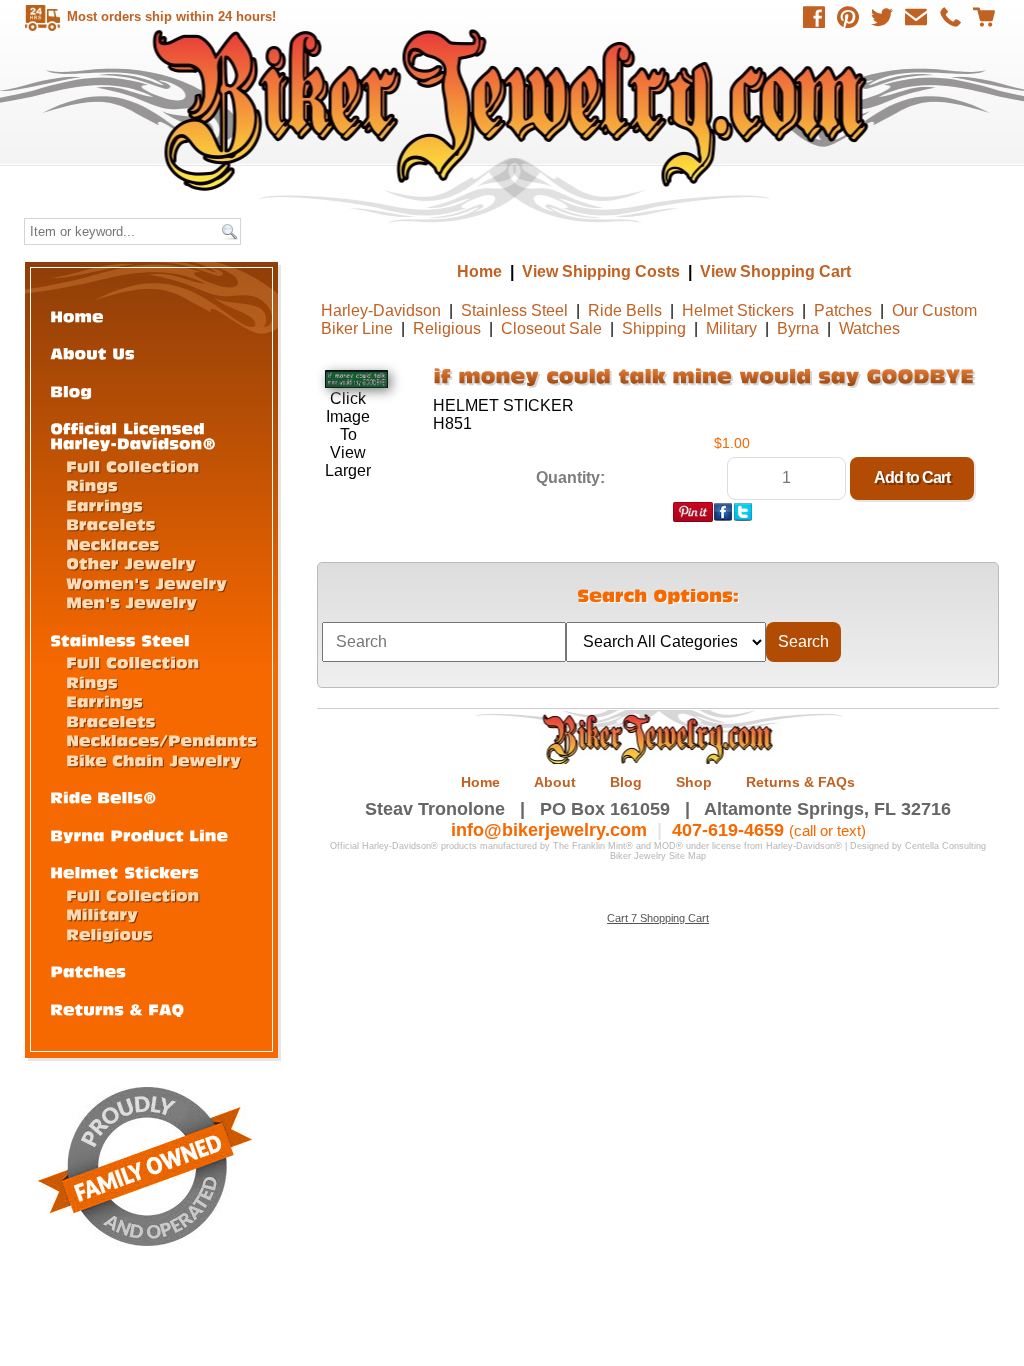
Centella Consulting (945, 846)
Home (514, 109)
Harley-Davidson (381, 310)
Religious (447, 328)
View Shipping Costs (601, 271)
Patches (843, 310)
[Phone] (950, 17)
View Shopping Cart (775, 271)
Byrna (798, 328)
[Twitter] (882, 17)
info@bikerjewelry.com (549, 830)
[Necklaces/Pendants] (161, 739)
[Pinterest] (848, 17)
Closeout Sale (551, 328)
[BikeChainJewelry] (153, 759)
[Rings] (92, 484)
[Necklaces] (112, 543)
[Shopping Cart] (984, 17)
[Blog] (71, 390)
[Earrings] (104, 504)
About (555, 782)
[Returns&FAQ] (117, 1008)
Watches (869, 328)
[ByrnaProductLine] (139, 834)
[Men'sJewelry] (131, 601)
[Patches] (88, 970)
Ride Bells (625, 310)
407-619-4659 (728, 830)
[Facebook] (814, 17)
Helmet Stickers (738, 310)
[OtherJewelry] (131, 562)
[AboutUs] (92, 352)
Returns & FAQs (800, 782)
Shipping (654, 328)
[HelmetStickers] (124, 871)
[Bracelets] (111, 523)
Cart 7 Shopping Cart (658, 918)
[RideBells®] (103, 796)
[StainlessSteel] (120, 639)
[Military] (102, 913)
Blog (626, 782)
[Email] (916, 17)
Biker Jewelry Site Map (658, 856)
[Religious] (109, 933)
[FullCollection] (132, 465)
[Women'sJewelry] (146, 582)
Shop (694, 782)
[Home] (77, 315)
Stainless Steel (514, 310)
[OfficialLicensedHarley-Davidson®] (133, 435)
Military (731, 328)
